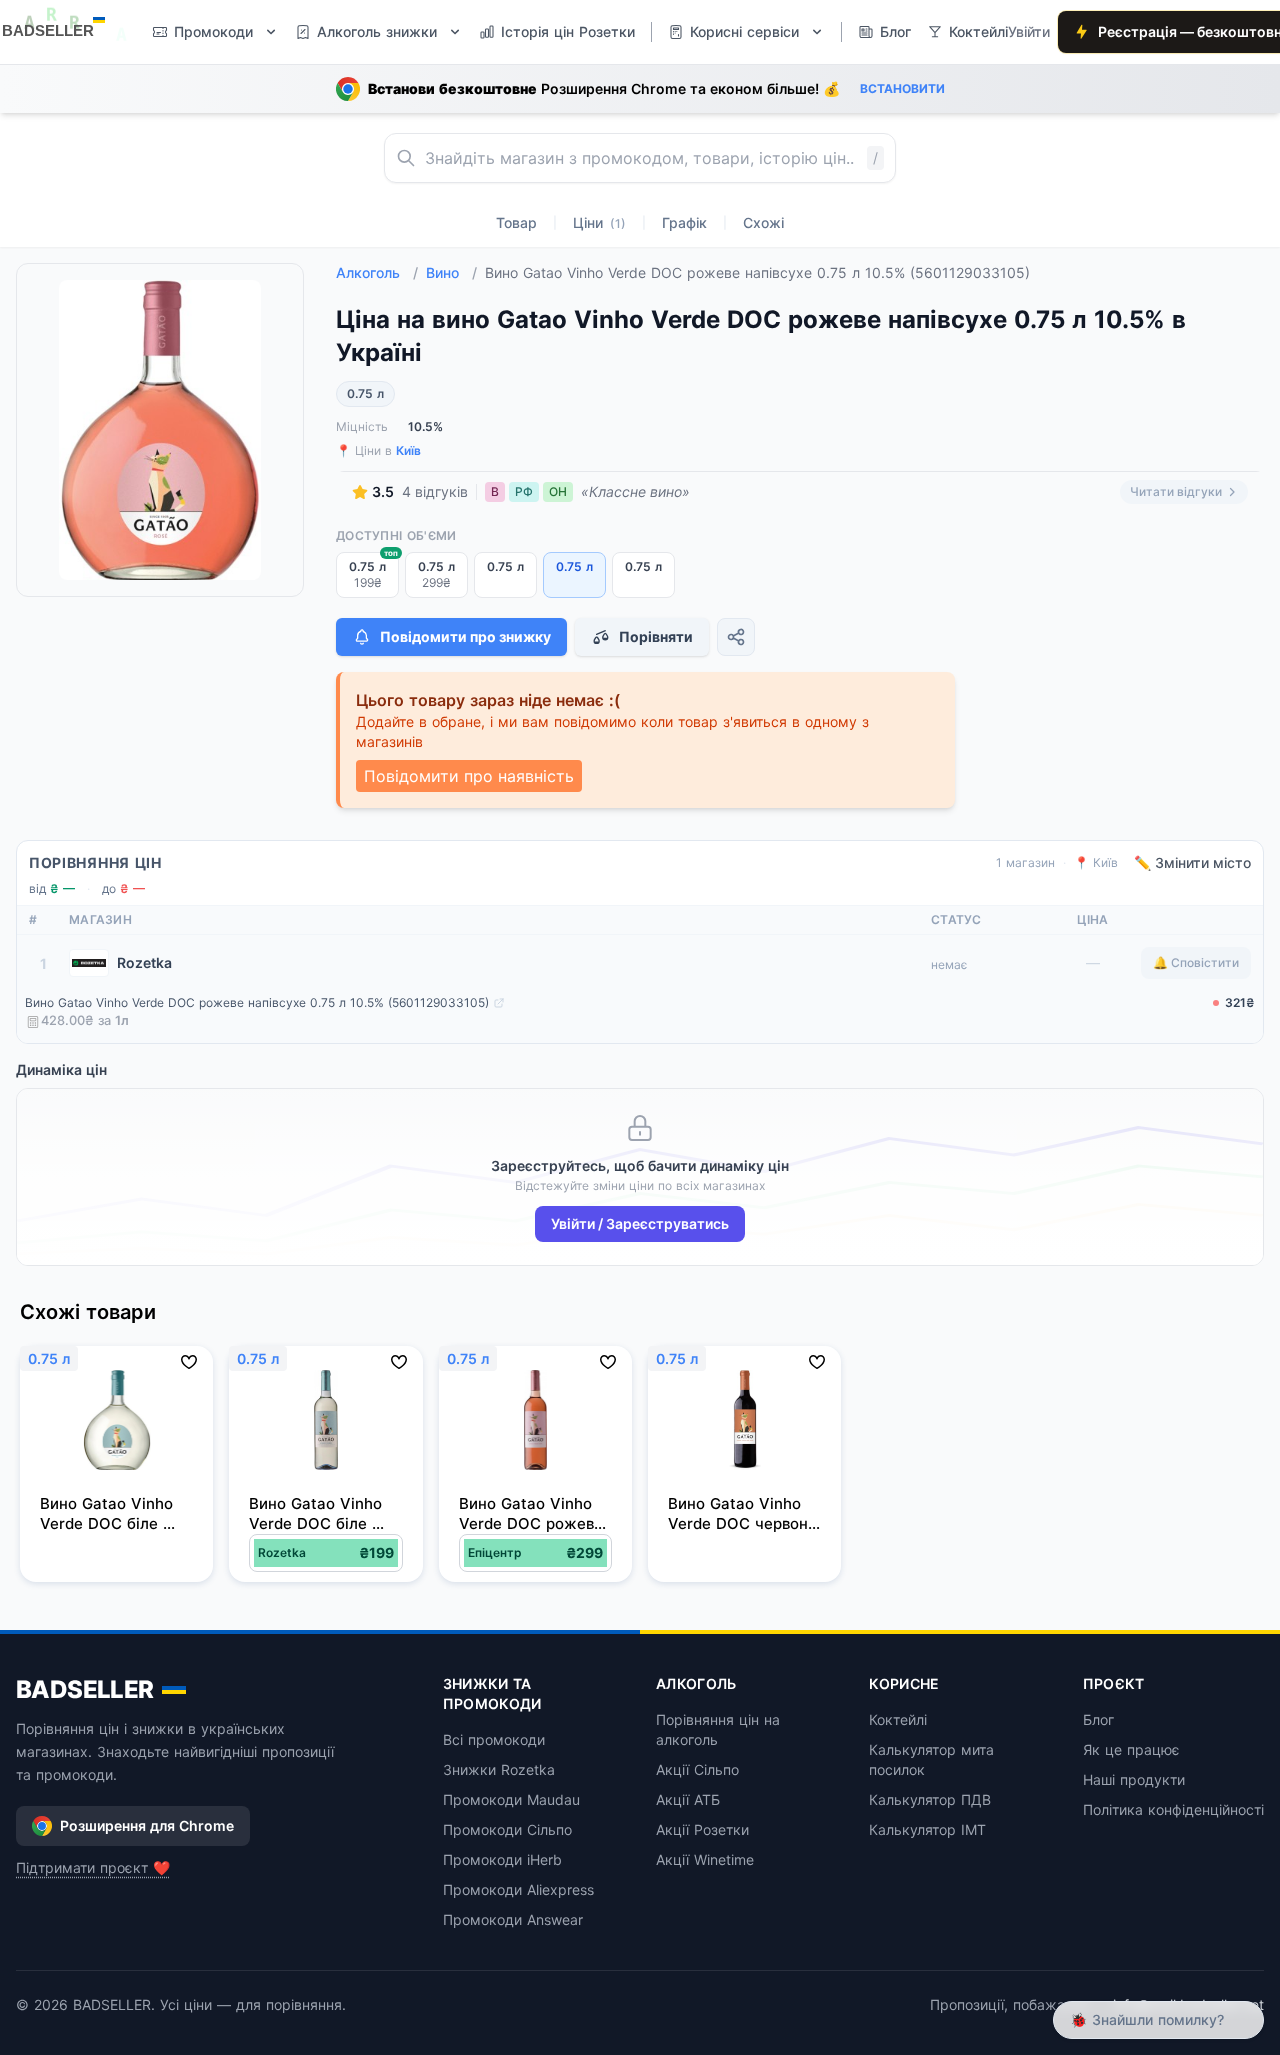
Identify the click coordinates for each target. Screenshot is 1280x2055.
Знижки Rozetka (499, 1769)
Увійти (1029, 31)
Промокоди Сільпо (507, 1829)
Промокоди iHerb (502, 1859)
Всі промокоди (494, 1739)
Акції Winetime (705, 1859)
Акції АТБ (688, 1799)
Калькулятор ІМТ (927, 1829)
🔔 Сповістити (1196, 962)
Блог (1098, 1719)
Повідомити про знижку (465, 636)
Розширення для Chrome (147, 1825)
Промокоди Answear (513, 1919)
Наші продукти (1134, 1779)
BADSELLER (85, 1689)
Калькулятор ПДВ (930, 1799)
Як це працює (1131, 1749)
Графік (684, 222)
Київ (408, 450)
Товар (516, 222)
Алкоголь (377, 272)
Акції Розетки (702, 1829)
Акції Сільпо (697, 1769)
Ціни (599, 222)
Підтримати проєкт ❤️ (93, 1867)
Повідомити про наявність (469, 776)
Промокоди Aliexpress (518, 1889)
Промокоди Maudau (511, 1799)
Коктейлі (898, 1719)
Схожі (763, 222)
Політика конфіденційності (1173, 1809)
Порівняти (656, 636)
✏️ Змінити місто (1192, 862)
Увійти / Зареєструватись (640, 1223)
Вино (451, 272)
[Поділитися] (736, 637)
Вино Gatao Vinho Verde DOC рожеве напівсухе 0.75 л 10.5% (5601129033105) (257, 1002)
